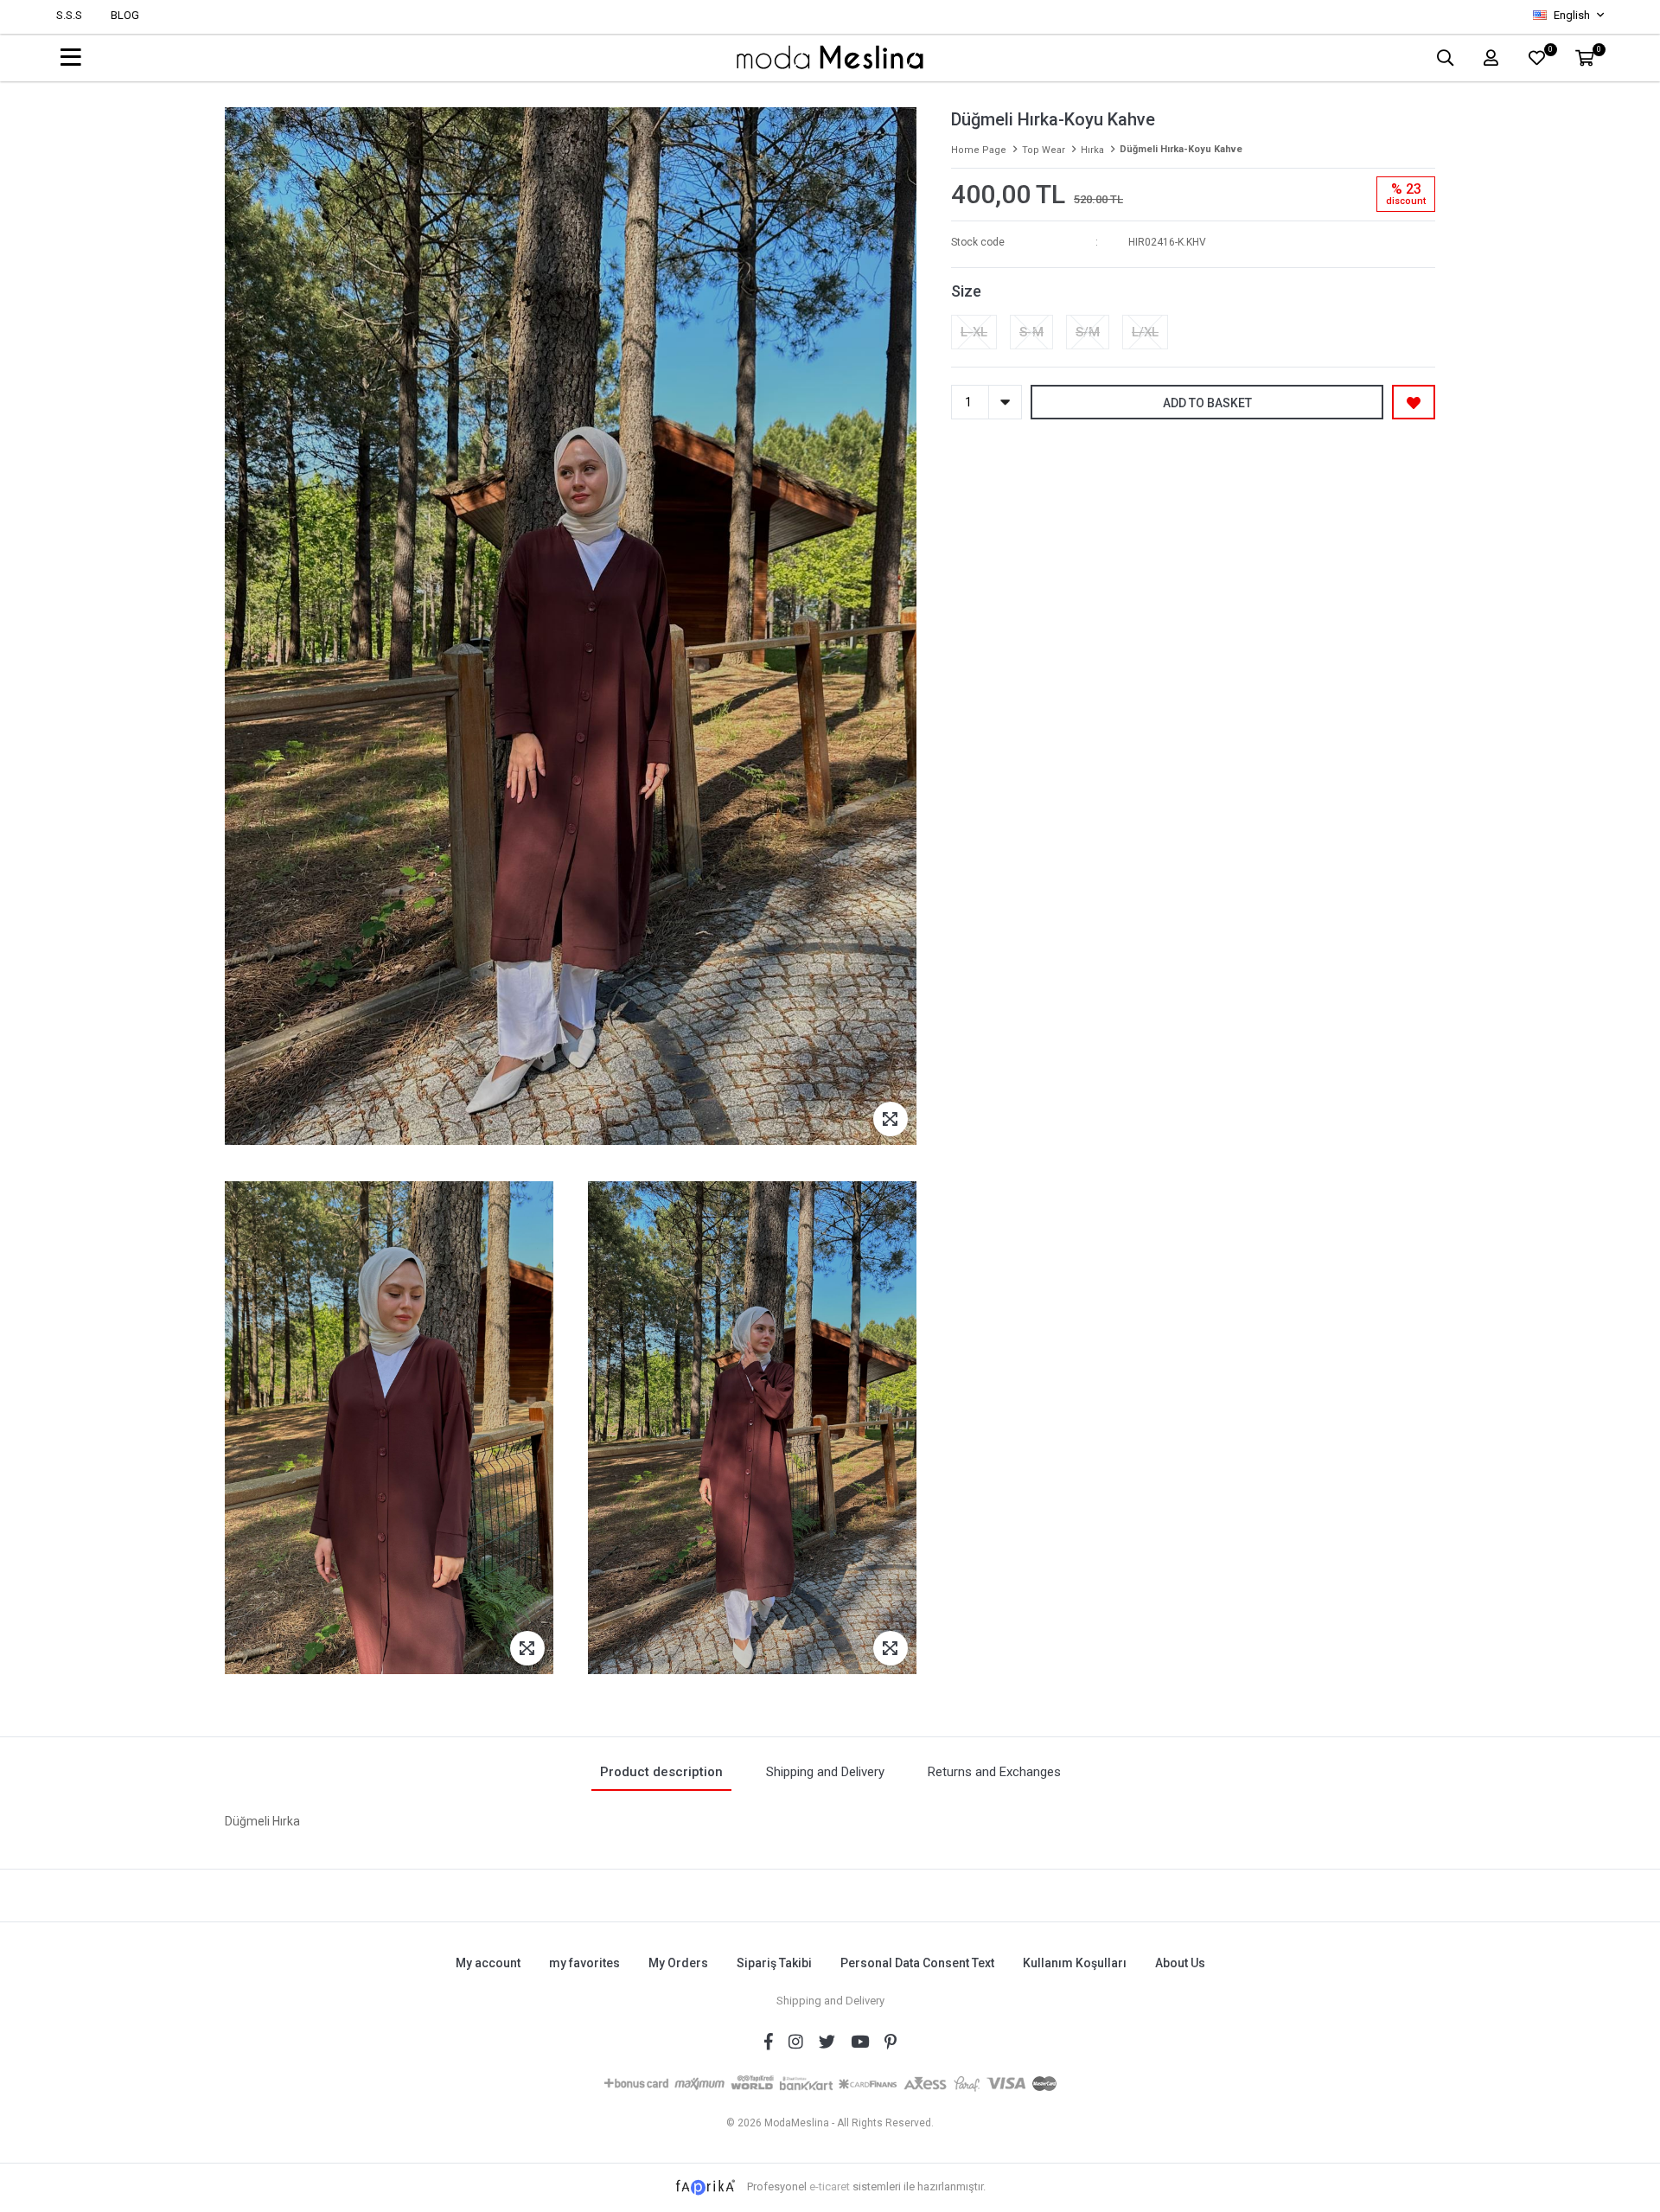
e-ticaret (830, 2186)
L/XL (1145, 332)
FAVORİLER (1550, 51)
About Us (1180, 1963)
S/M (1088, 332)
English (1572, 15)
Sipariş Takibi (774, 1963)
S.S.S (69, 15)
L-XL (974, 332)
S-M (1031, 332)
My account (488, 1963)
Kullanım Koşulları (1075, 1963)
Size (966, 291)
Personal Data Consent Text (917, 1963)
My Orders (678, 1963)
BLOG (125, 15)
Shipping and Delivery (830, 2001)
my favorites (584, 1963)
